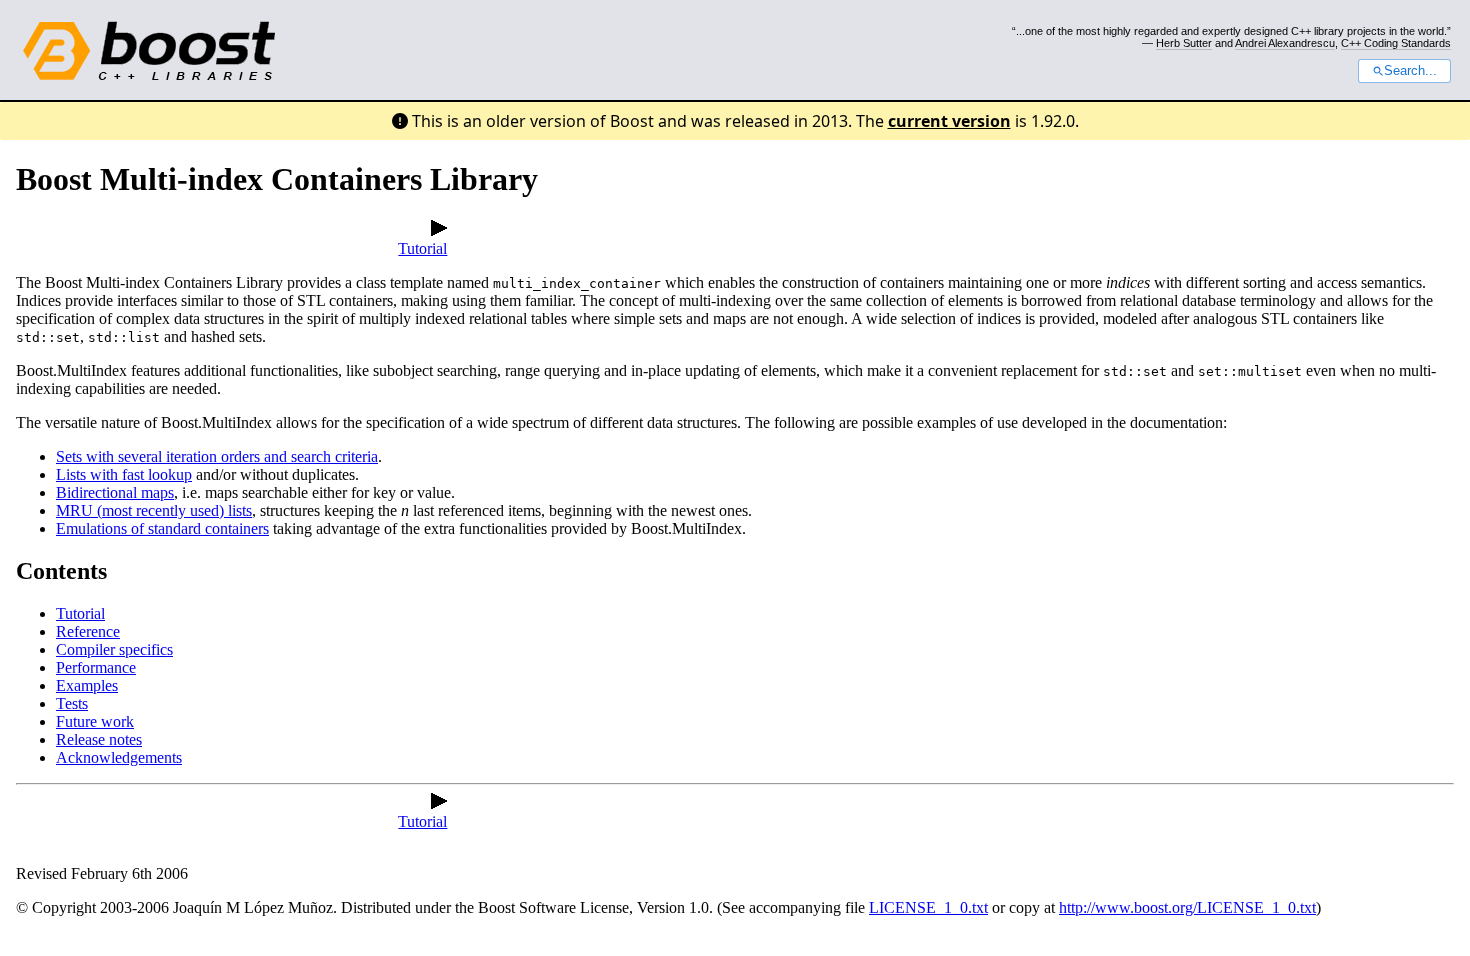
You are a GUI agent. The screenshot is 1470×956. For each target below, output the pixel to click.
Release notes (99, 739)
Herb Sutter (1184, 43)
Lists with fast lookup (124, 474)
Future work (95, 721)
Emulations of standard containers (162, 528)
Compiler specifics (114, 649)
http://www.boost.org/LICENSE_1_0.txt (1187, 907)
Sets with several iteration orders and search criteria (217, 456)
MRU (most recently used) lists (154, 510)
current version (949, 121)
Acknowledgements (119, 757)
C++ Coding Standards (1396, 43)
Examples (87, 685)
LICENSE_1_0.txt (928, 907)
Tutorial (422, 248)
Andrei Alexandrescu (1285, 43)
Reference (88, 631)
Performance (96, 667)
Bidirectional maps (115, 492)
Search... (1410, 71)
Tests (72, 703)
